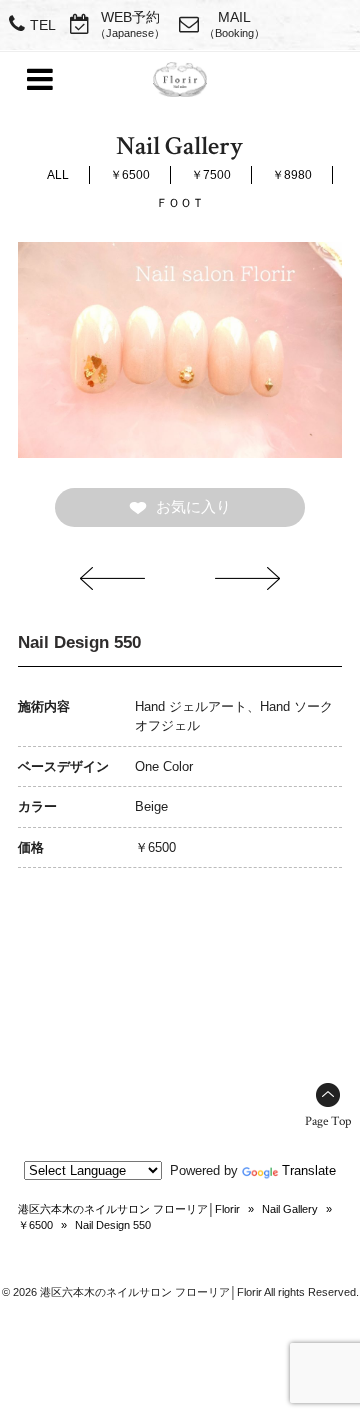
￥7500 (211, 175)
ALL (58, 175)
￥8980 (292, 175)
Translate (309, 1170)
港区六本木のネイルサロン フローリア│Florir (129, 1209)
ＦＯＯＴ (180, 203)
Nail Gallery (290, 1209)
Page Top (328, 1121)
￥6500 (130, 175)
